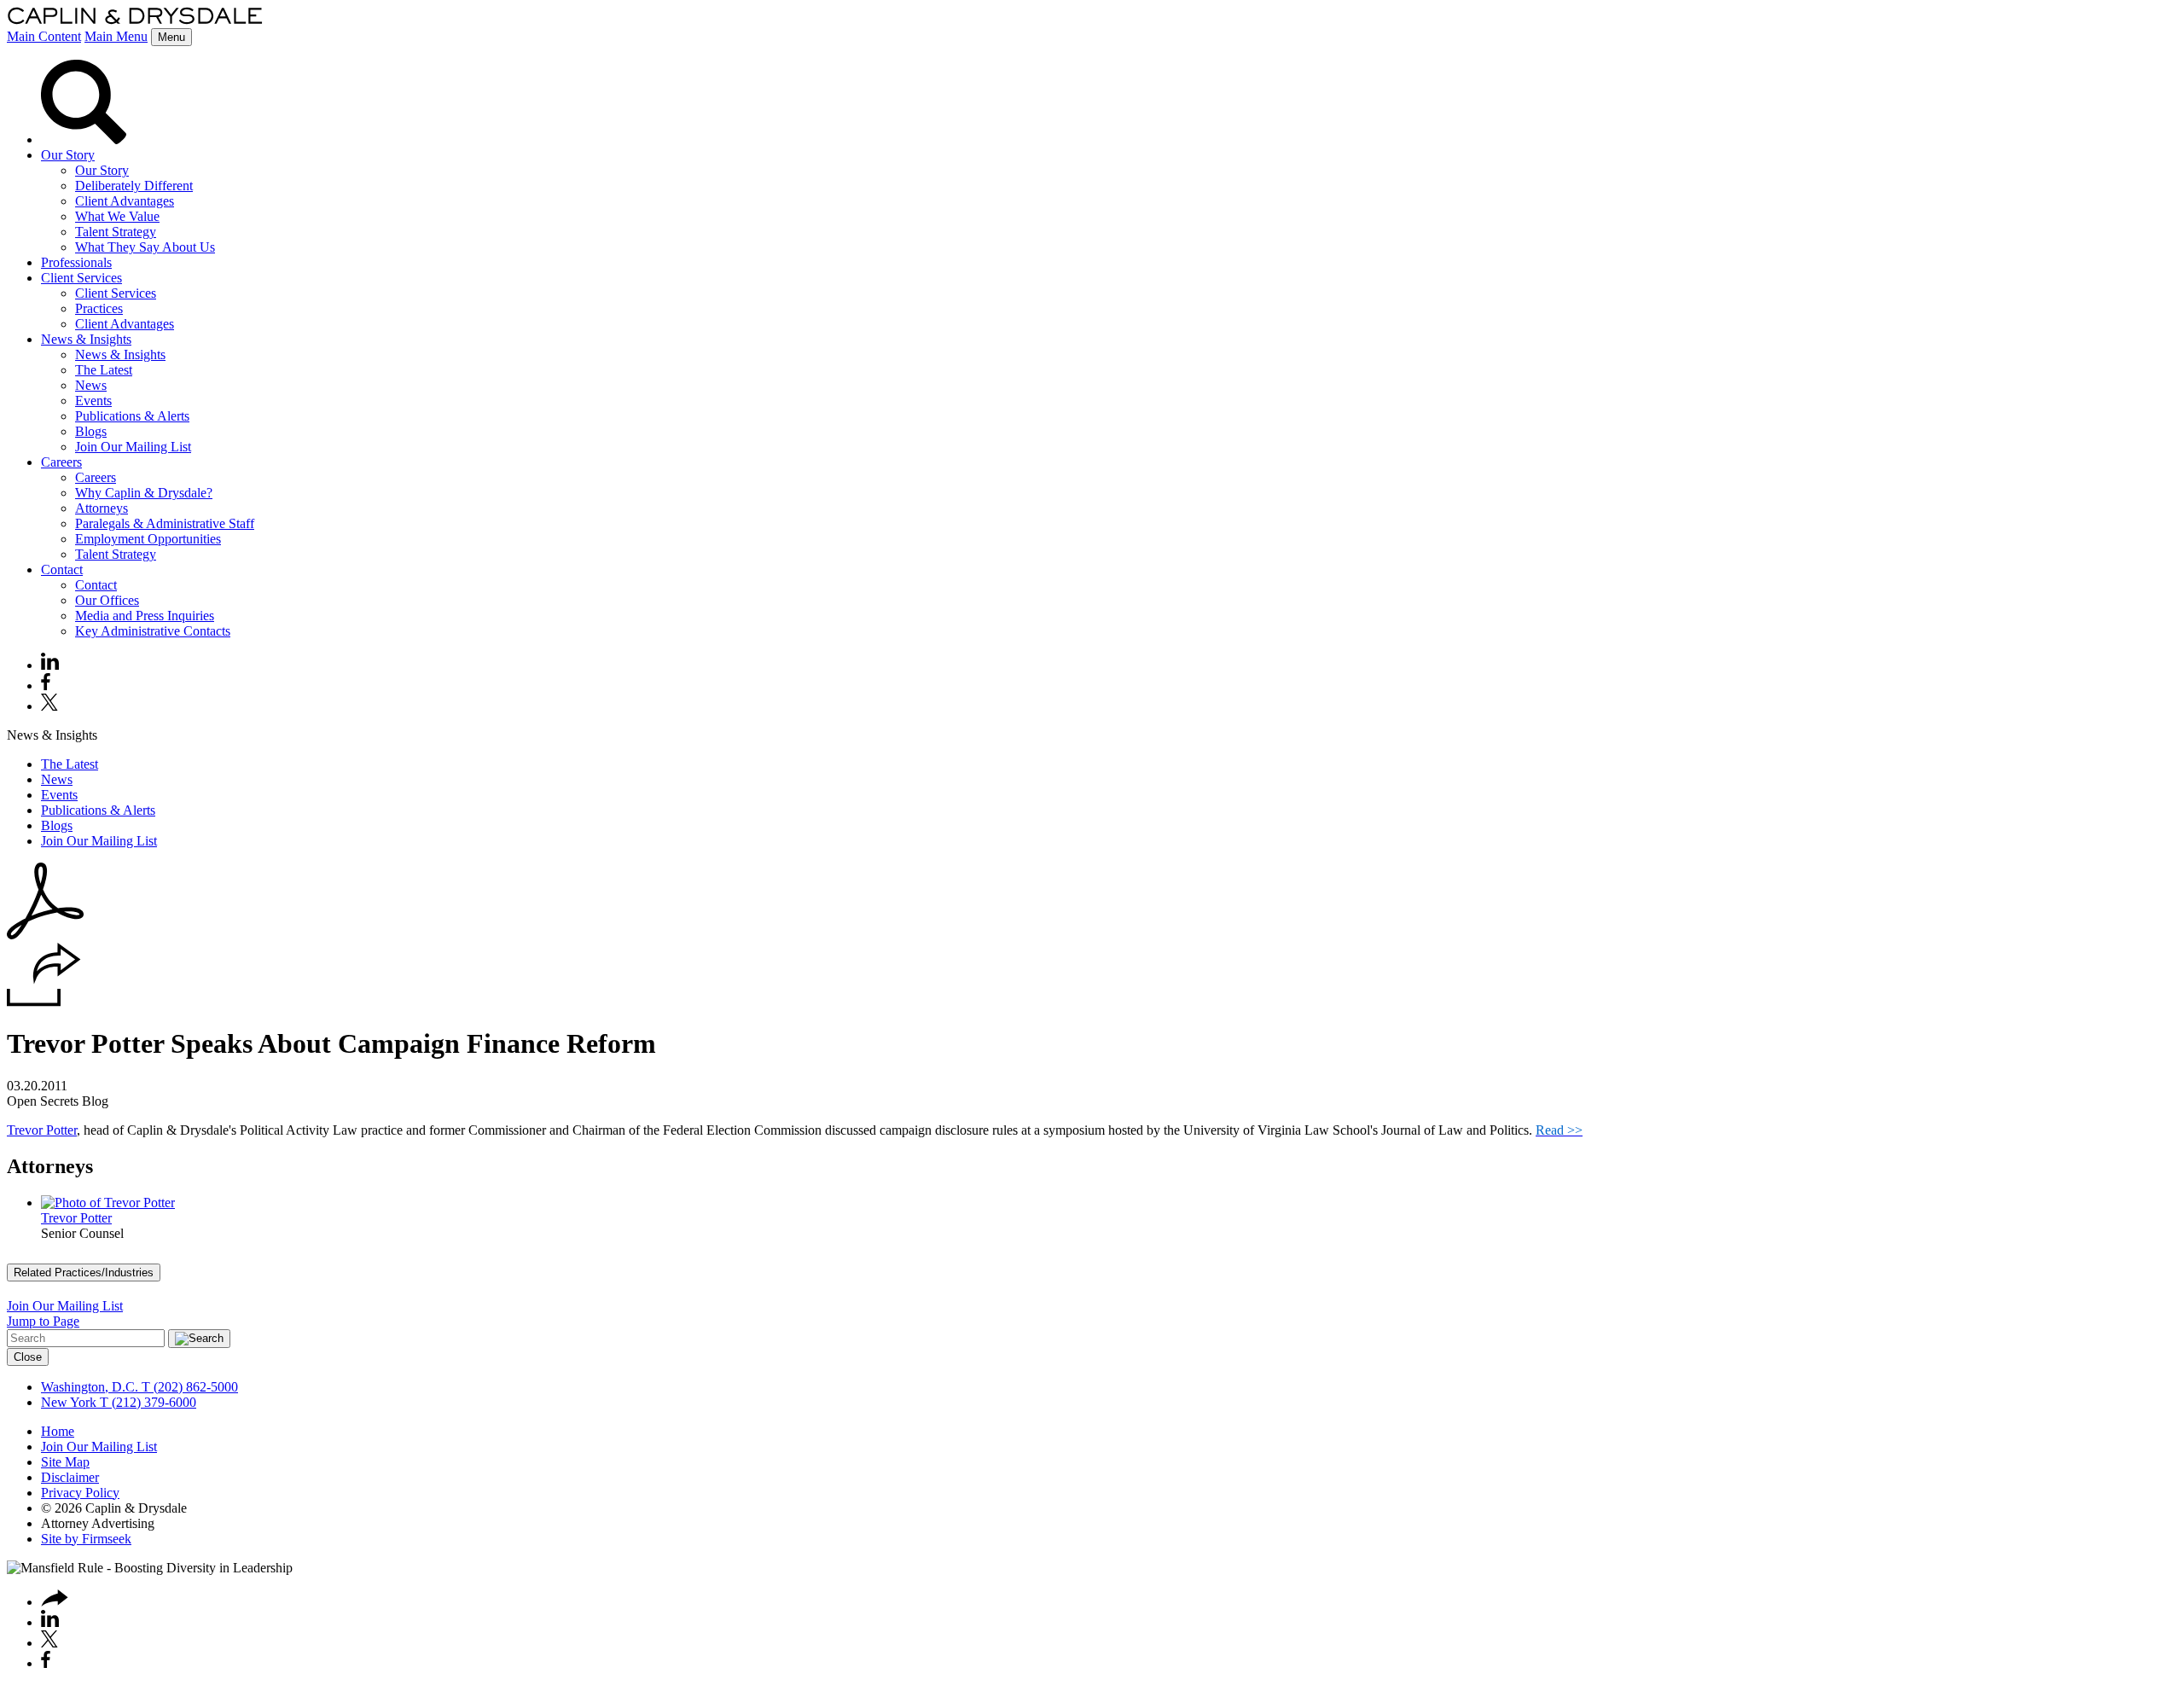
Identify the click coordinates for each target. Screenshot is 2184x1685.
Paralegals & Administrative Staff (165, 523)
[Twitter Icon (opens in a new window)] (49, 706)
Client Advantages (125, 201)
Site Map (65, 1462)
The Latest (104, 370)
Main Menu (116, 36)
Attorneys (102, 508)
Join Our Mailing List (133, 447)
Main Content (44, 36)
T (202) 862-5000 (188, 1387)
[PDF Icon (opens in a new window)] (45, 935)
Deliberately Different (134, 186)
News (91, 385)
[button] (44, 1002)
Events (93, 401)
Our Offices (107, 600)
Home (58, 1431)
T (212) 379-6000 (146, 1402)
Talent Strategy (116, 232)
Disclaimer (70, 1477)
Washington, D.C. (90, 1387)
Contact (62, 569)
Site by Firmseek (86, 1539)
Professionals (76, 262)
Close (28, 1357)
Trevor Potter (42, 1130)
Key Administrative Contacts (153, 631)
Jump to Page (43, 1321)
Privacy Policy (80, 1493)
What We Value (117, 216)
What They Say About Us (145, 247)
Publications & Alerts (132, 416)
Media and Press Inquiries (145, 616)
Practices (99, 308)
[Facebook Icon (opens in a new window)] (46, 686)
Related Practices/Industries (84, 1272)
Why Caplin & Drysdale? (144, 493)
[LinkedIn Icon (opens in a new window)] (50, 665)
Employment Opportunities (148, 539)
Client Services (81, 278)
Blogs (91, 431)
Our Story (68, 155)
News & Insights (86, 339)
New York (69, 1402)
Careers (61, 462)
